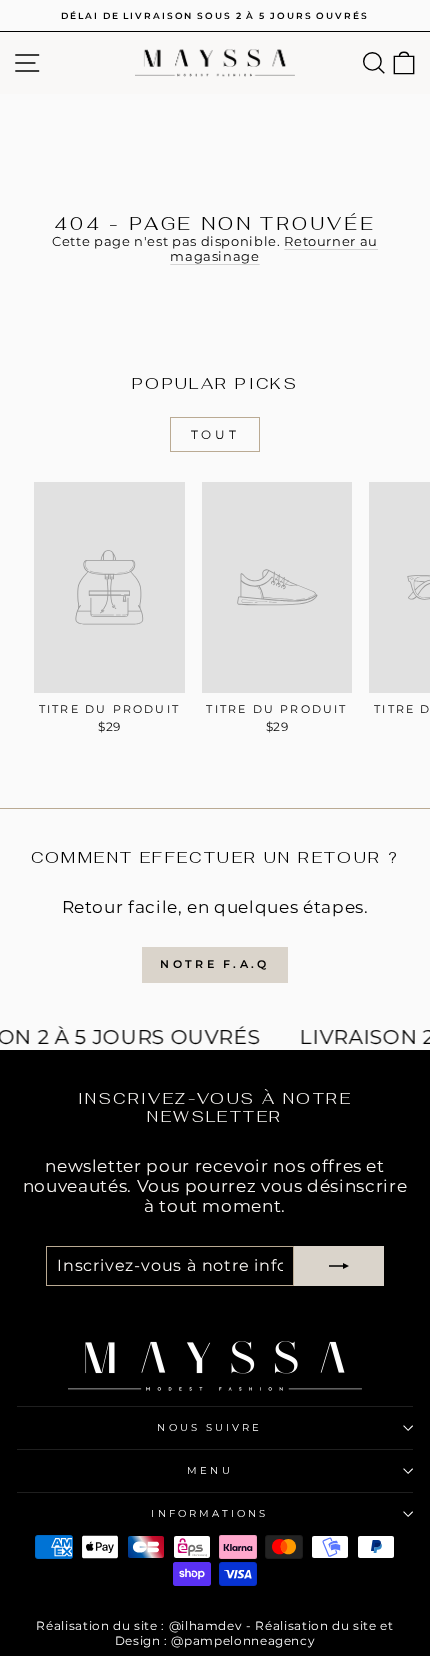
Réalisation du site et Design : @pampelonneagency (254, 1632)
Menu (209, 1470)
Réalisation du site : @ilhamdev (139, 1625)
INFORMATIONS (209, 1513)
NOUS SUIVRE (209, 1427)
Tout (215, 434)
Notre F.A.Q (214, 964)
